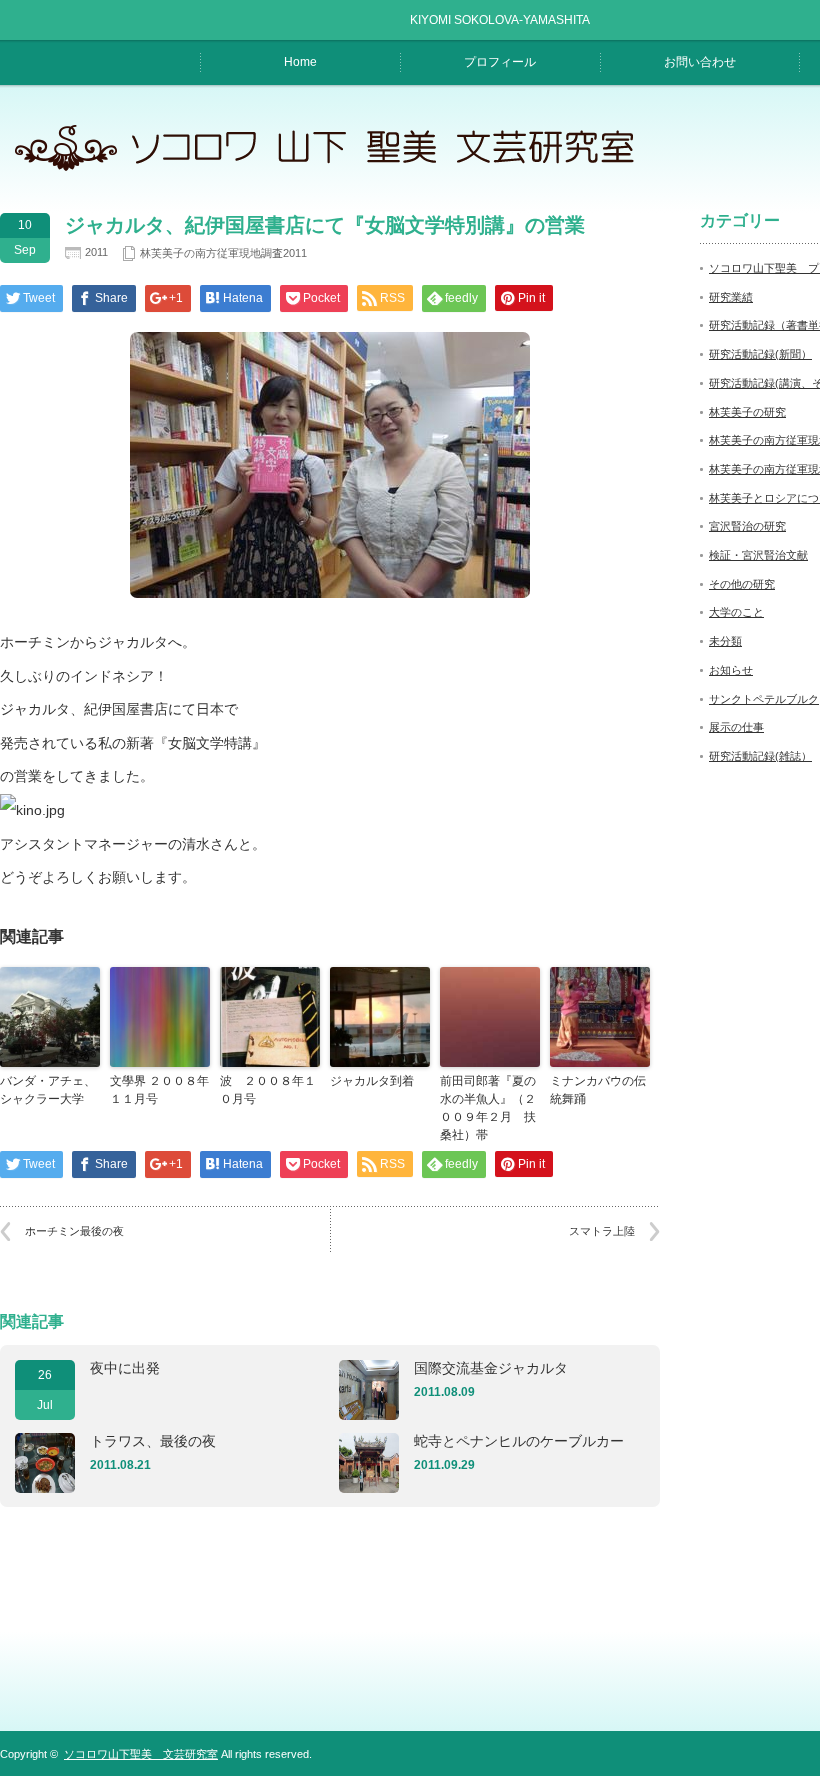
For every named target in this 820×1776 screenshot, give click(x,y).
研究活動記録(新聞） (760, 354)
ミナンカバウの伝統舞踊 (598, 1090)
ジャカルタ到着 (372, 1081)
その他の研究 (742, 584)
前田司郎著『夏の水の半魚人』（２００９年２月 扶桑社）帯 (488, 1108)
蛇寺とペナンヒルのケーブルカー (519, 1441)
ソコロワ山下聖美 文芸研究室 (141, 1754)
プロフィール (500, 62)
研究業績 (731, 297)
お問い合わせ (700, 62)
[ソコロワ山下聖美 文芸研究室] (335, 170)
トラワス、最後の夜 (153, 1441)
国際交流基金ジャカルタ (491, 1368)
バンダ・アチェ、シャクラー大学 (48, 1090)
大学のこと (736, 612)
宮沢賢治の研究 (747, 526)
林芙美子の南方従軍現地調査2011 (223, 253)
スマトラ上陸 (602, 1231)
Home (300, 62)
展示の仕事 (736, 727)
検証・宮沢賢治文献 (758, 555)
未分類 (725, 641)
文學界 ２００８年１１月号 (159, 1090)
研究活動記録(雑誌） (760, 756)
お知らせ (731, 670)
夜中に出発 (125, 1368)
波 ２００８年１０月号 (268, 1090)
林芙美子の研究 (747, 412)
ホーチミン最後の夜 (74, 1231)
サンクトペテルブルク (764, 699)
